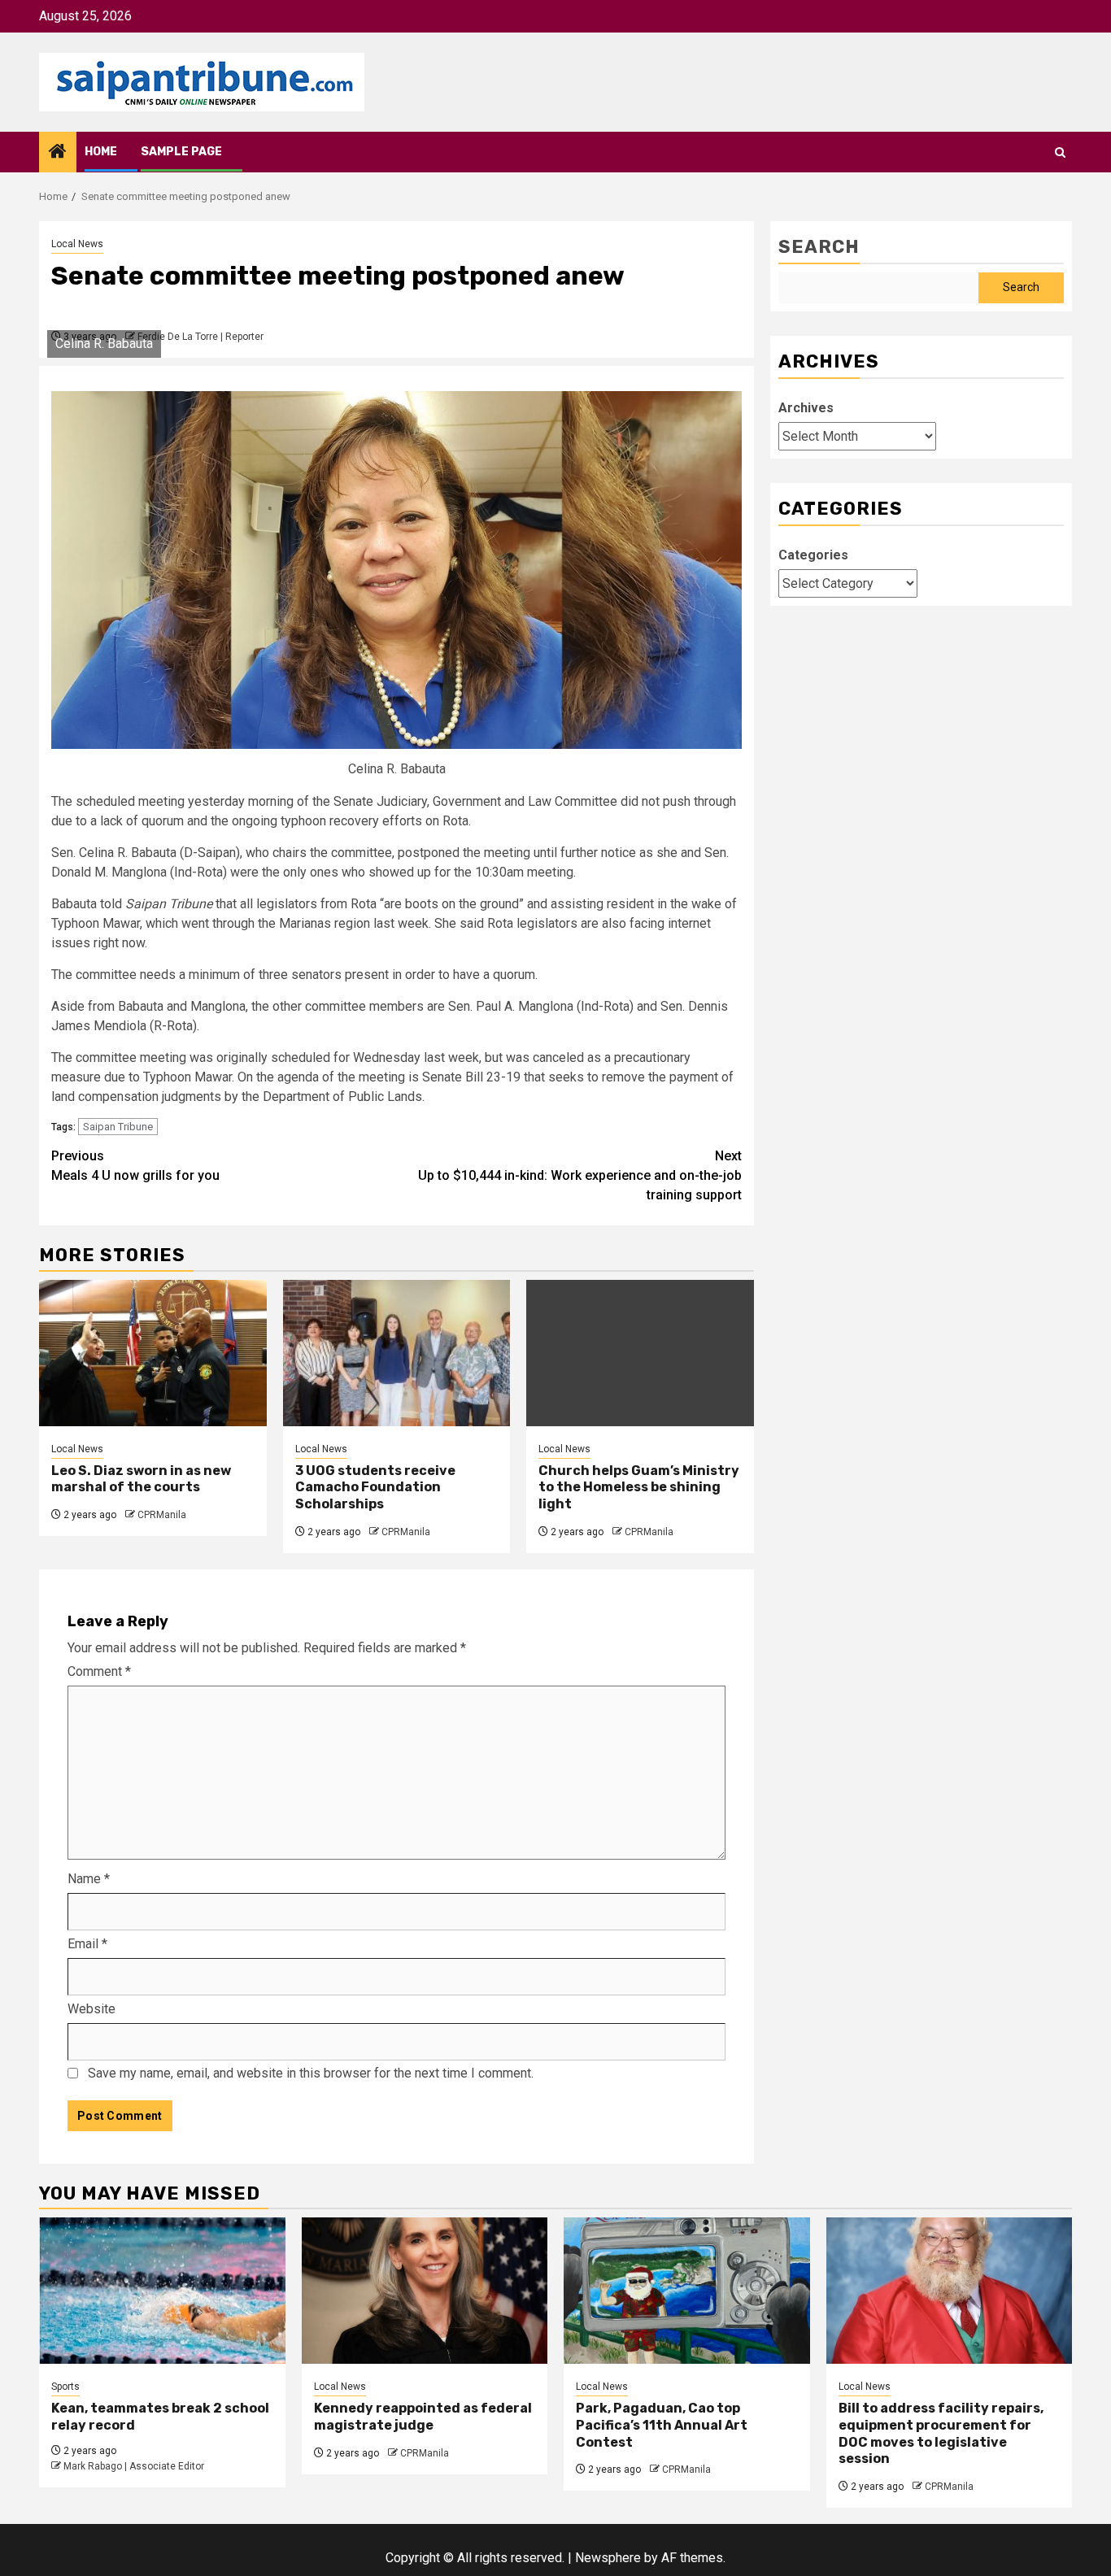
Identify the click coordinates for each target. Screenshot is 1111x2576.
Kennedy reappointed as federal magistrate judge (423, 2417)
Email (87, 1944)
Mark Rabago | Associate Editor (134, 2466)
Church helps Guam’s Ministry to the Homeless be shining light (639, 1488)
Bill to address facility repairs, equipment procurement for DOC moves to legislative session (941, 2433)
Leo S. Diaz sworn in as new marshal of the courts (141, 1479)
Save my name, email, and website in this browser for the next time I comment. (311, 2073)
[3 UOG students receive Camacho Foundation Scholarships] (397, 1353)
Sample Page (181, 152)
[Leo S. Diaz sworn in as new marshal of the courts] (153, 1353)
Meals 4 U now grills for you (137, 1166)
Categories (813, 555)
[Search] (1060, 152)
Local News (77, 244)
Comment (99, 1671)
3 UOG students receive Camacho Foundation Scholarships (375, 1488)
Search (819, 247)
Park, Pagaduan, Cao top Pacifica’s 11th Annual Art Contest (662, 2425)
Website (91, 2009)
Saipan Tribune (118, 1127)
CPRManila (162, 1515)
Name (89, 1879)
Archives (806, 408)
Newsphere (608, 2558)
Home (101, 152)
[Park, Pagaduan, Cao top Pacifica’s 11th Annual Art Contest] (687, 2291)
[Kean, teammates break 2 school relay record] (162, 2291)
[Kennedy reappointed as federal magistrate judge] (425, 2291)
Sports (65, 2387)
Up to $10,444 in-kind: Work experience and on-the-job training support (580, 1175)
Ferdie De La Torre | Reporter (200, 337)
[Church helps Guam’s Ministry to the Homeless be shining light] (640, 1353)
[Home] (58, 153)
